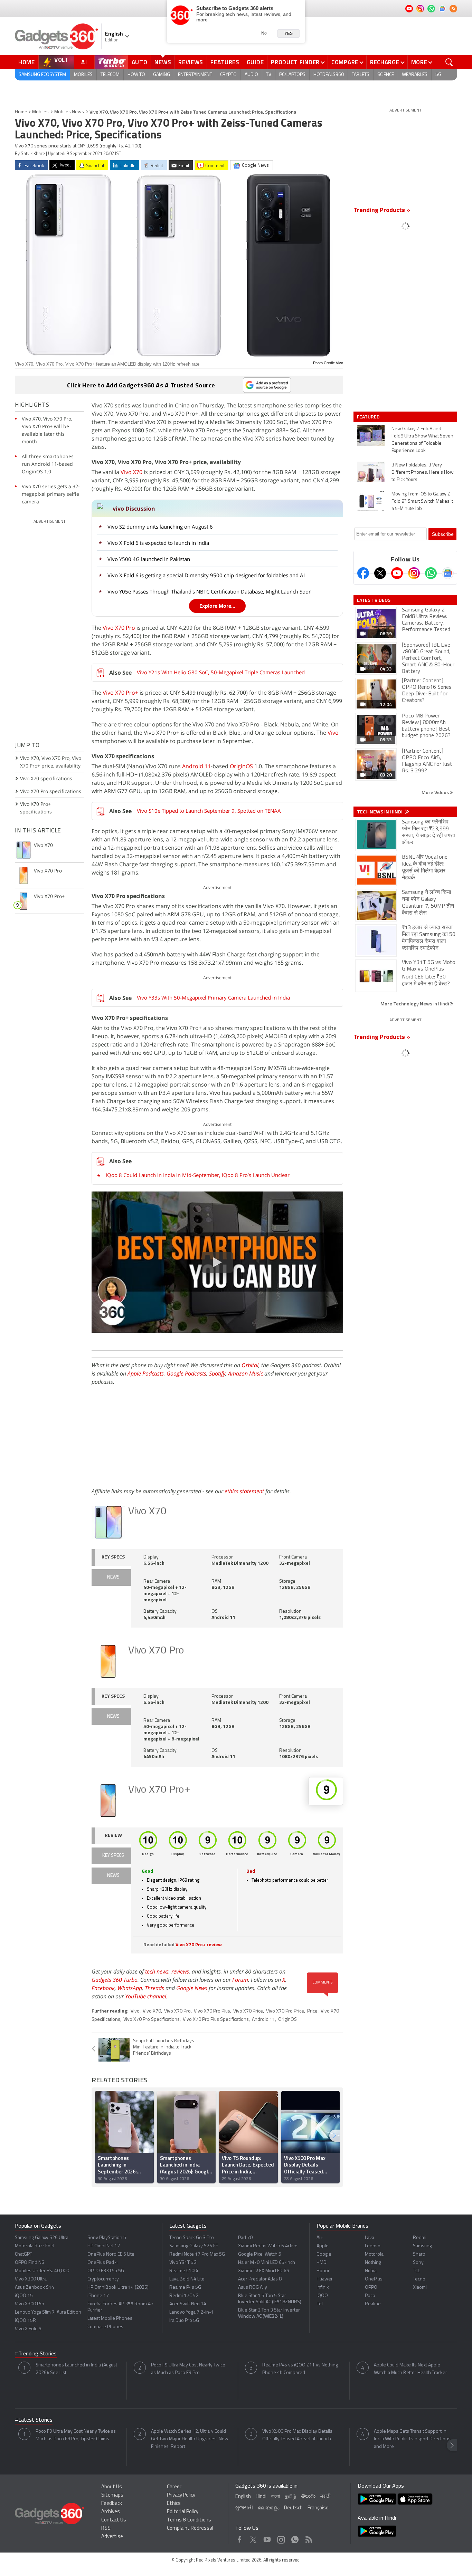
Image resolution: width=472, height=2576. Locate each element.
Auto (140, 62)
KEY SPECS (113, 1557)
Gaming (162, 75)
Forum (240, 1980)
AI (84, 62)
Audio (251, 75)
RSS (106, 2529)
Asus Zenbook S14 (35, 2288)
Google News (192, 1988)
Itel (320, 2304)
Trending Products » (382, 211)
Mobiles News (69, 112)
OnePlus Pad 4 (103, 2263)
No (264, 33)
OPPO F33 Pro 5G (106, 2271)
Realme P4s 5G (185, 2288)
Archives (111, 2512)
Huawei (324, 2279)
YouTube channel (146, 1996)
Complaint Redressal (190, 2529)
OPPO (371, 2288)
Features (225, 62)
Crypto (228, 75)
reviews (180, 1971)
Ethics (174, 2504)
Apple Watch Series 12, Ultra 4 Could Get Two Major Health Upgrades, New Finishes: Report (190, 2439)
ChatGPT (23, 2254)
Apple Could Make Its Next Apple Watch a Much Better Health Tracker (410, 2369)
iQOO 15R (25, 2321)
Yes (289, 33)
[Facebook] (363, 573)
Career (174, 2487)
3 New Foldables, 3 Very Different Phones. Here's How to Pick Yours (423, 472)
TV (269, 75)
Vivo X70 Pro (119, 628)
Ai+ (320, 2238)
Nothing (373, 2263)
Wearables (415, 75)
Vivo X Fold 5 (28, 2329)
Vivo (333, 733)
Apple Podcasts (146, 1373)
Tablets (361, 75)
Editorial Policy (183, 2512)
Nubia (371, 2271)
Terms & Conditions (189, 2520)
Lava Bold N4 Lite (187, 2279)
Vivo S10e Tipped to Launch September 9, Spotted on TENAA (209, 811)
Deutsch (293, 2508)
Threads (154, 1988)
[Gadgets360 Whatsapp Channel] (431, 573)
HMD (322, 2263)
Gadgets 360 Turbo (115, 1980)
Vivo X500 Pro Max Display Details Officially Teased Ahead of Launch (297, 2435)
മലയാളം (268, 2508)
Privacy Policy (181, 2495)
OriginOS (241, 766)
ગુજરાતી (244, 2508)
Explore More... (217, 606)
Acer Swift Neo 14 (188, 2304)
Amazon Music (246, 1373)
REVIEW (113, 1836)
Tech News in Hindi (380, 812)
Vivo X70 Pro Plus (212, 2011)
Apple (323, 2246)
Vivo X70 (131, 472)
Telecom (110, 75)
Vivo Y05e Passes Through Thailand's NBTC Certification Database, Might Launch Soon (210, 591)
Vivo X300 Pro (30, 2304)
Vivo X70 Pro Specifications (152, 2020)
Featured (369, 417)
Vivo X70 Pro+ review (199, 1945)
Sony (418, 2263)
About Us (112, 2487)
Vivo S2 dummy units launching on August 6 (160, 527)
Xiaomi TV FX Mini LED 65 (264, 2271)
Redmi (420, 2238)
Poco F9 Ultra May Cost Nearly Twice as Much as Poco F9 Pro (188, 2369)
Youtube (267, 2538)
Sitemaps (112, 2495)
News (163, 62)
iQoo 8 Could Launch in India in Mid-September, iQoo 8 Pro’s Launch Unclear (198, 1175)
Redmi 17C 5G (184, 2296)
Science (386, 75)
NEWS (113, 1577)
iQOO (322, 2296)
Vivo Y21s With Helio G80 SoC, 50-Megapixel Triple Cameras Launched (221, 672)
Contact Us (114, 2520)
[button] (334, 2136)
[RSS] (453, 9)
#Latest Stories (34, 2420)
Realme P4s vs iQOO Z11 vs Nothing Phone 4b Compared (300, 2369)
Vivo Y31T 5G (183, 2263)
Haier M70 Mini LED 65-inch (267, 2263)
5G (438, 75)
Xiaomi (420, 2288)
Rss (308, 2538)
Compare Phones (105, 2327)
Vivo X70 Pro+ (120, 693)
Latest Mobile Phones (110, 2319)
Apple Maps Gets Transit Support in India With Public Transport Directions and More (412, 2439)
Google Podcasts (186, 1373)
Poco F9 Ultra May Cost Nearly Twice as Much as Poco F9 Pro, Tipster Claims (76, 2435)
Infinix (323, 2288)
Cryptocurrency (103, 2279)
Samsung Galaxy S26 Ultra (42, 2238)
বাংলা (276, 2497)
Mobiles (83, 75)
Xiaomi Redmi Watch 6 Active (268, 2246)
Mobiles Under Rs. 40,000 (42, 2271)
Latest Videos (374, 600)
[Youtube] (397, 573)
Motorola (374, 2254)
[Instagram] (414, 573)
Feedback (112, 2504)
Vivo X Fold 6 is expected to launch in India (158, 543)
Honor (323, 2271)
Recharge (385, 62)
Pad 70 (245, 2238)
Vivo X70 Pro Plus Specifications (216, 2020)
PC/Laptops (292, 75)
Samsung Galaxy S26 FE (194, 2246)
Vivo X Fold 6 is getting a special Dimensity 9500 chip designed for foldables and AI (206, 575)
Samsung (422, 2246)
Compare (345, 62)
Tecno (419, 2279)
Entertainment (195, 75)
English (243, 2497)
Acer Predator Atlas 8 (260, 2279)
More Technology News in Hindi (415, 1004)
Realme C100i (184, 2271)
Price (312, 2011)
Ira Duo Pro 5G (184, 2321)
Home (27, 62)
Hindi (261, 2497)
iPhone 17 (98, 2296)
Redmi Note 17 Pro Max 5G (197, 2254)
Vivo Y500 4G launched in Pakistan (149, 559)
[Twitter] (380, 573)
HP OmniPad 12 (104, 2246)
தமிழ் (290, 2497)
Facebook (103, 1988)
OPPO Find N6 (30, 2263)
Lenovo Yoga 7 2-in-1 (192, 2312)
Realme (373, 2304)
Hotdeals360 (329, 75)
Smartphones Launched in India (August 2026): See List (76, 2369)
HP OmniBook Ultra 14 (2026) (118, 2288)
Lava (370, 2238)
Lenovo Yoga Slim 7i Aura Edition (48, 2312)
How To (136, 75)
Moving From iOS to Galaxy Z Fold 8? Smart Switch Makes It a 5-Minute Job (422, 501)
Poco (370, 2296)
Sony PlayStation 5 (107, 2238)
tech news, (158, 1971)
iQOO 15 (24, 2296)
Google (324, 2254)
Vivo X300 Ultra (31, 2279)
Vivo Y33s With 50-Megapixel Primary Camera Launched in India (213, 997)
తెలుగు (308, 2496)
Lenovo (373, 2246)
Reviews (191, 62)
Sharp (419, 2254)
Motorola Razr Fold (35, 2246)
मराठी (325, 2497)
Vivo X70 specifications (46, 778)
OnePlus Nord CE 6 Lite (111, 2254)
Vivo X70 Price (248, 2011)
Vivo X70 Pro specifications (51, 791)
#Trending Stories (36, 2354)
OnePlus (374, 2279)
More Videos (436, 792)
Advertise (112, 2537)
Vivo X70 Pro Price (285, 2011)
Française (318, 2508)
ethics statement (244, 1491)
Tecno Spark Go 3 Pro (192, 2238)
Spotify (217, 1373)
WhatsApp (130, 1988)
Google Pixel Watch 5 (260, 2254)
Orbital (250, 1365)
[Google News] (448, 573)
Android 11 (196, 766)
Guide (255, 62)
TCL (416, 2271)
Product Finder (295, 62)
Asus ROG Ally (253, 2288)
